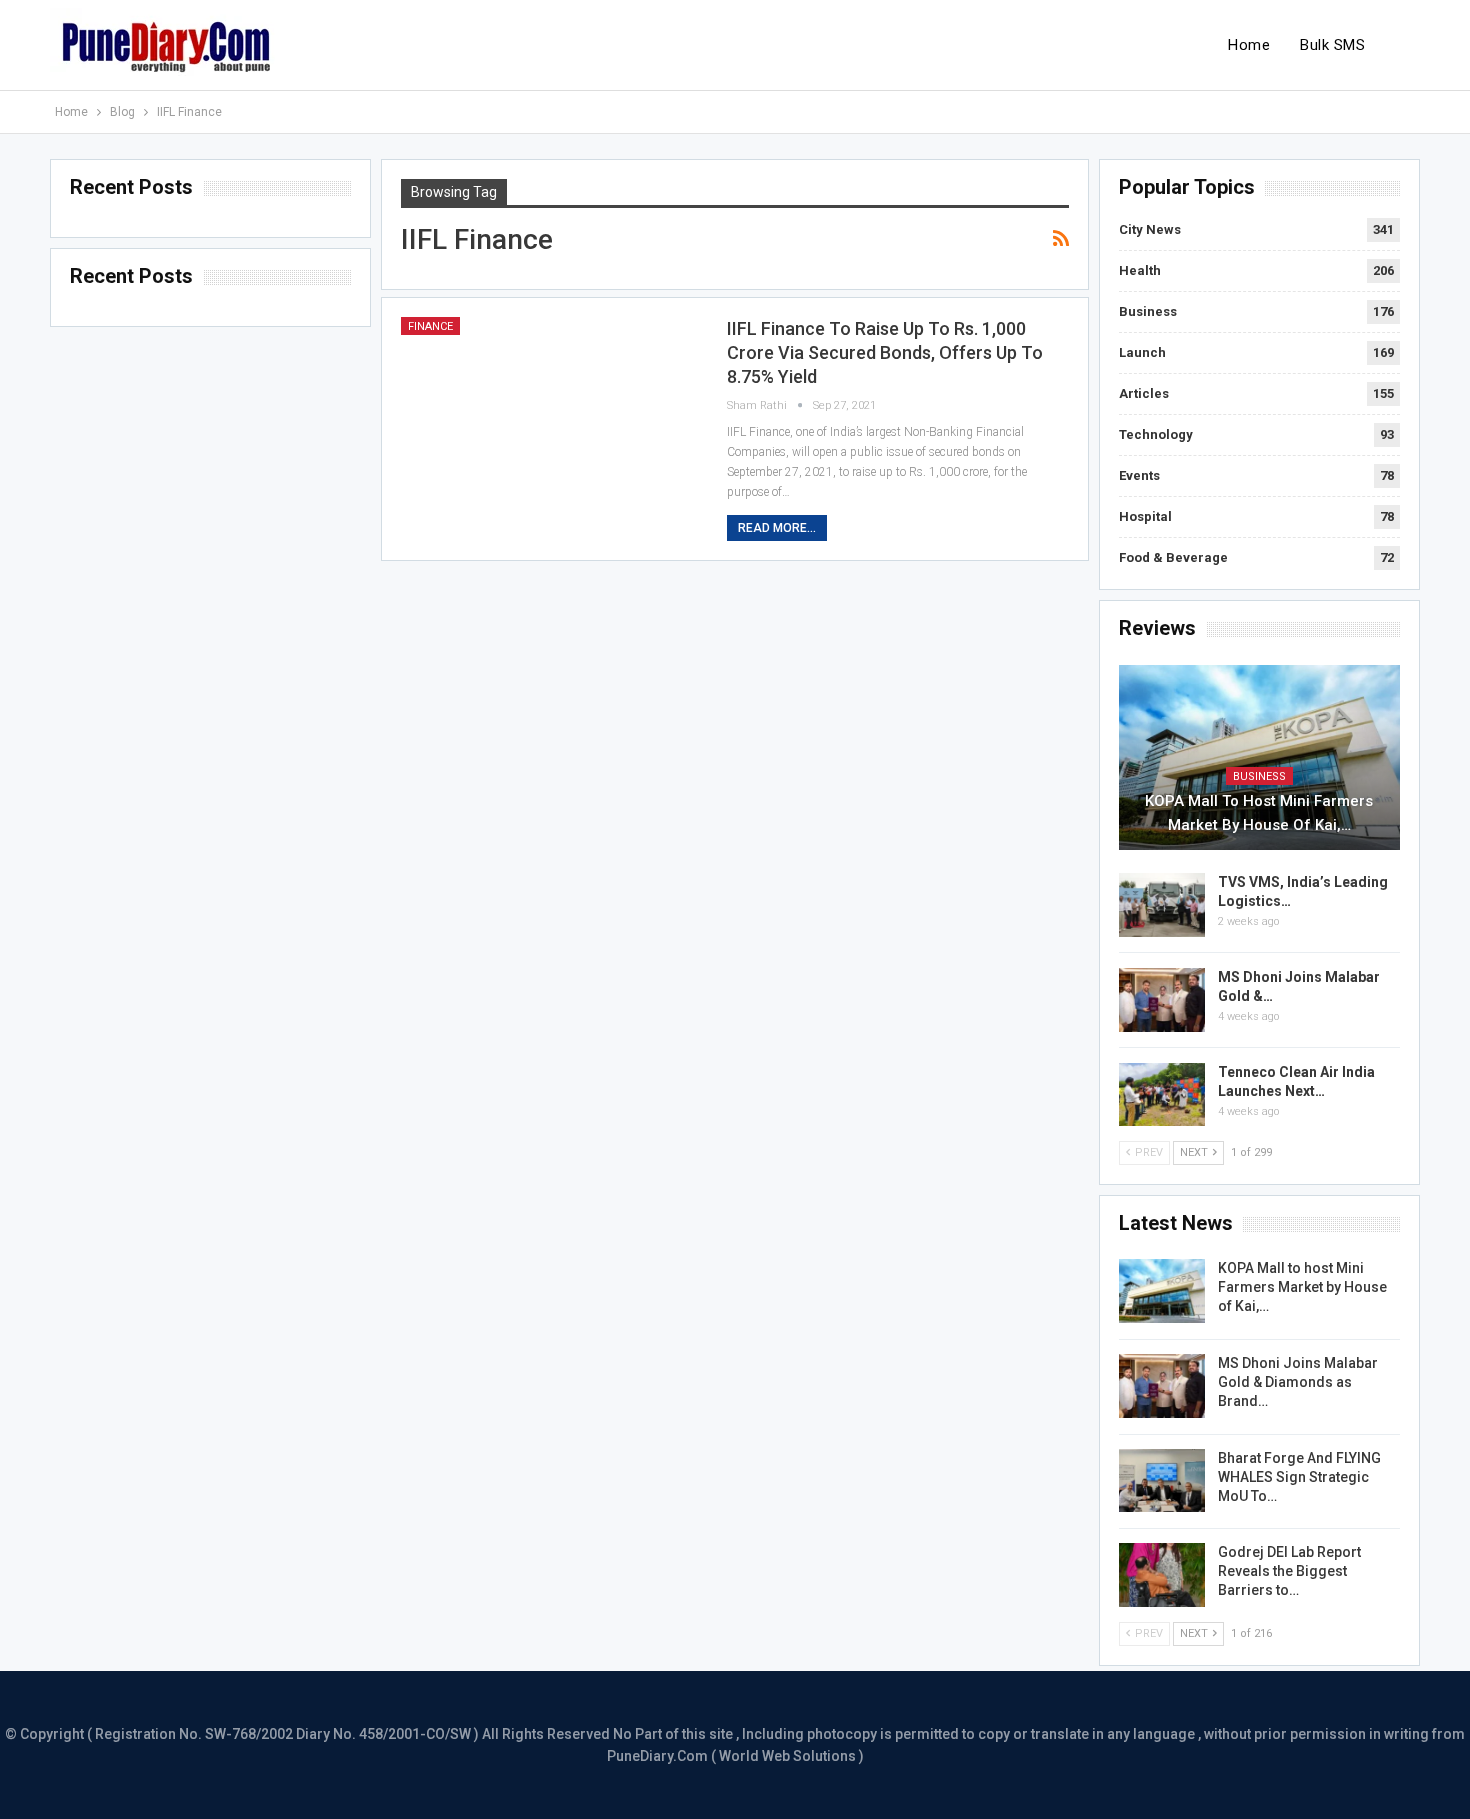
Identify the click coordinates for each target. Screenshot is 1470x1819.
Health (1140, 270)
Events (1139, 475)
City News (1150, 229)
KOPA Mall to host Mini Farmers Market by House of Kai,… (1259, 813)
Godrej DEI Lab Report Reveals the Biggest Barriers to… (1289, 1571)
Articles (1144, 393)
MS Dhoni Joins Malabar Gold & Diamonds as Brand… (1298, 1382)
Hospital (1145, 516)
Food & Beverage (1173, 557)
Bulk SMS (1332, 45)
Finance (430, 326)
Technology (1156, 434)
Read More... (777, 528)
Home (1249, 45)
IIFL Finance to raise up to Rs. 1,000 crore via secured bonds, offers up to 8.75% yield (885, 352)
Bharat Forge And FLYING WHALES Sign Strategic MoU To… (1299, 1477)
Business (1148, 311)
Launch (1142, 352)
